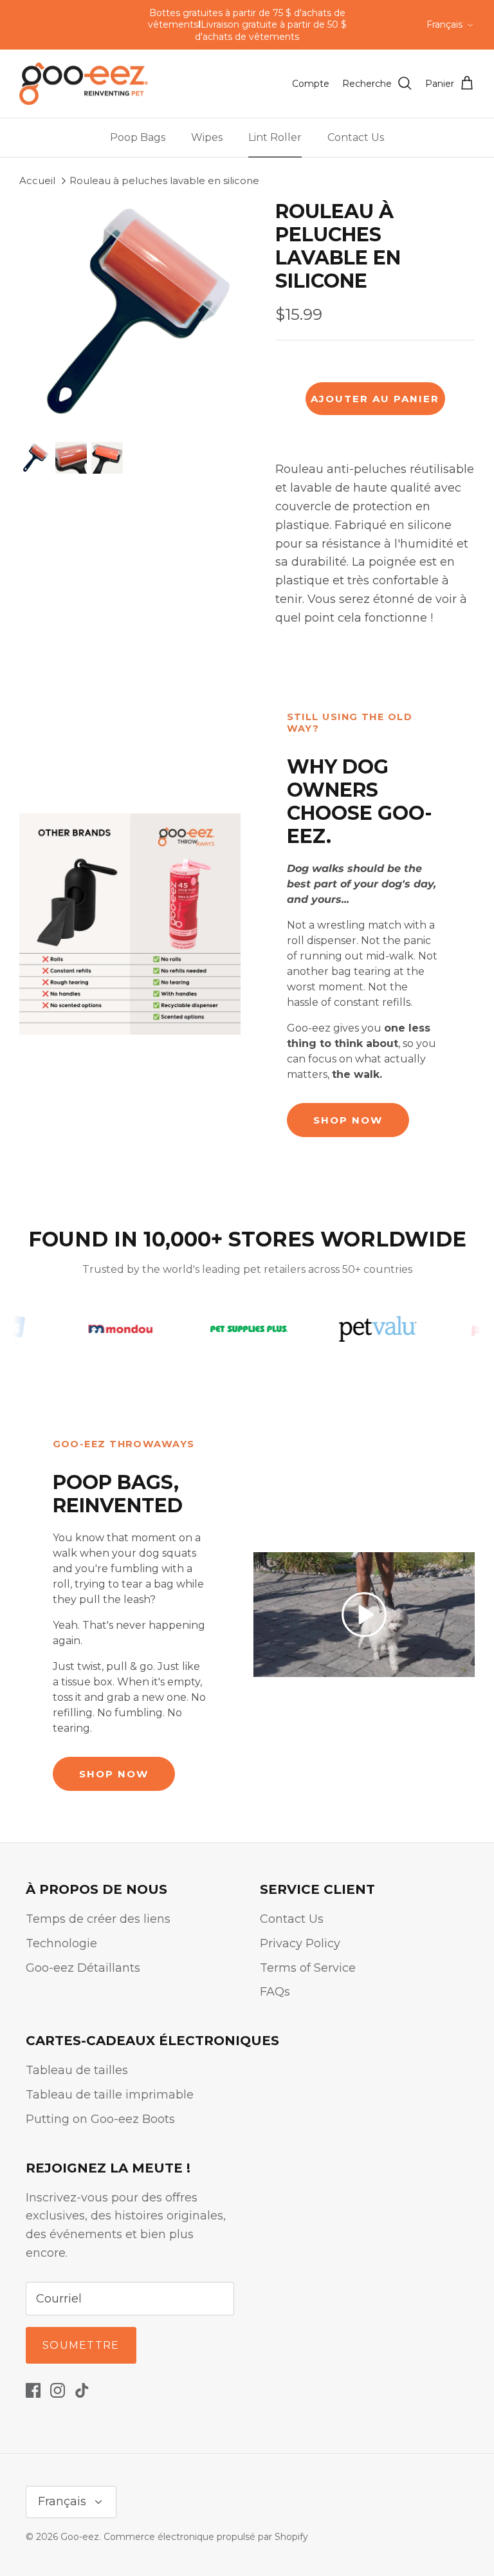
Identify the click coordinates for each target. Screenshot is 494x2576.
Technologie (61, 1943)
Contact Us (356, 137)
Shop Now (348, 1120)
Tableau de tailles (77, 2070)
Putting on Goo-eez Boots (100, 2119)
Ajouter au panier (375, 399)
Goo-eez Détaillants (83, 1968)
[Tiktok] (82, 2390)
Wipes (207, 137)
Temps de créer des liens (98, 1919)
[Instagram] (58, 2390)
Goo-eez (80, 2537)
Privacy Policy (300, 1943)
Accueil (37, 181)
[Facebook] (33, 2390)
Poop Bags (138, 137)
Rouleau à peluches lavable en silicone (164, 181)
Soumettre (81, 2345)
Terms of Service (308, 1968)
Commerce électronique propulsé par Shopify (206, 2537)
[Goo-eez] (84, 84)
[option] (133, 314)
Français (444, 24)
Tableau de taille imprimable (110, 2095)
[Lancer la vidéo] (364, 1615)
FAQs (275, 1992)
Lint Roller (275, 137)
